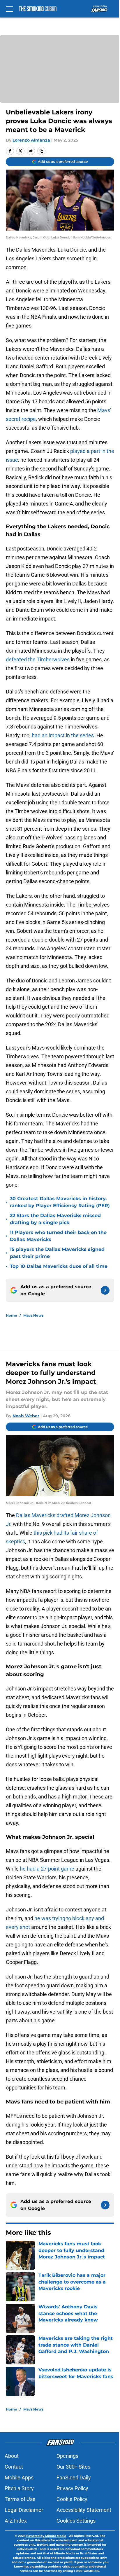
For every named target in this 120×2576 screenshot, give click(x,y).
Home (12, 1315)
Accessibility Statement (84, 2510)
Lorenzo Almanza (31, 140)
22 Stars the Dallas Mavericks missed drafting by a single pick (55, 1219)
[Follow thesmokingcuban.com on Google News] (105, 1290)
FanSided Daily (74, 2477)
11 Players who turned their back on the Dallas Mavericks (58, 1236)
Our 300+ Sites (73, 2467)
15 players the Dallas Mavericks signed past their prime (57, 1253)
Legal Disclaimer (24, 2510)
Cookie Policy (72, 2499)
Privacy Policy (72, 2488)
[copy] (41, 151)
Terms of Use (20, 2499)
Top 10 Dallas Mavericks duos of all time (59, 1266)
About (12, 2456)
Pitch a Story (19, 2488)
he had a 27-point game (47, 1869)
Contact (14, 2467)
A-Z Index (16, 2521)
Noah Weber (26, 1416)
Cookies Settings (76, 2521)
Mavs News (33, 1315)
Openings (67, 2456)
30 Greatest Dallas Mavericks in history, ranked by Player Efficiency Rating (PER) (60, 1202)
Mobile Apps (19, 2477)
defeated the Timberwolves (38, 659)
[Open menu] (9, 9)
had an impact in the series (63, 735)
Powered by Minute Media (46, 2536)
